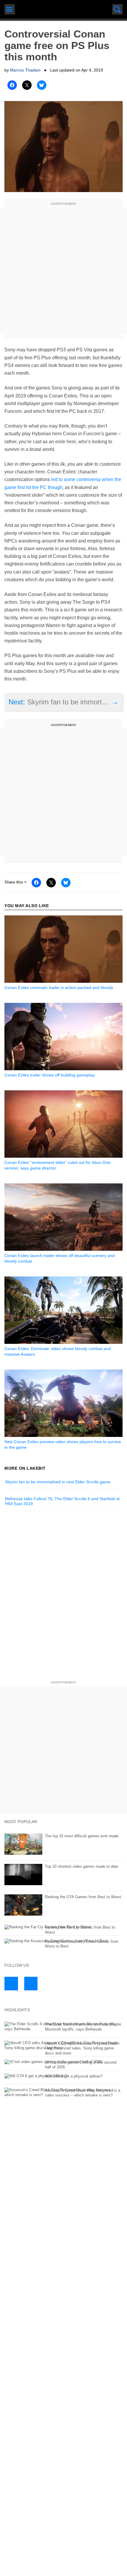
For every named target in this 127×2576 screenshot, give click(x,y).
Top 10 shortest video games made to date (82, 1866)
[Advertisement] (63, 271)
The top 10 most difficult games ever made (82, 1836)
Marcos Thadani (25, 70)
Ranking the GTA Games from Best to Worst (83, 1897)
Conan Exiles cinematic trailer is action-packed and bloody (59, 987)
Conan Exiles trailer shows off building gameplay (50, 1075)
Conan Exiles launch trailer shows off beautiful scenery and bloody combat (60, 1258)
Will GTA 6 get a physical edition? (74, 2076)
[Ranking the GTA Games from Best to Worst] (63, 1905)
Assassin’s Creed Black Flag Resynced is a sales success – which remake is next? (83, 2093)
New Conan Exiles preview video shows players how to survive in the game (63, 1444)
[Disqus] (63, 1597)
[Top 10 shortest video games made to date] (63, 1875)
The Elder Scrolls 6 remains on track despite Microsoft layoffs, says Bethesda (83, 2027)
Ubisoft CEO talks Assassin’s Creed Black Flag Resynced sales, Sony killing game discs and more (81, 2048)
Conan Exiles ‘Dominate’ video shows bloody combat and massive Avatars (58, 1351)
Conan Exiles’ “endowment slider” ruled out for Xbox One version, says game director (57, 1165)
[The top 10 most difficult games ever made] (63, 1844)
